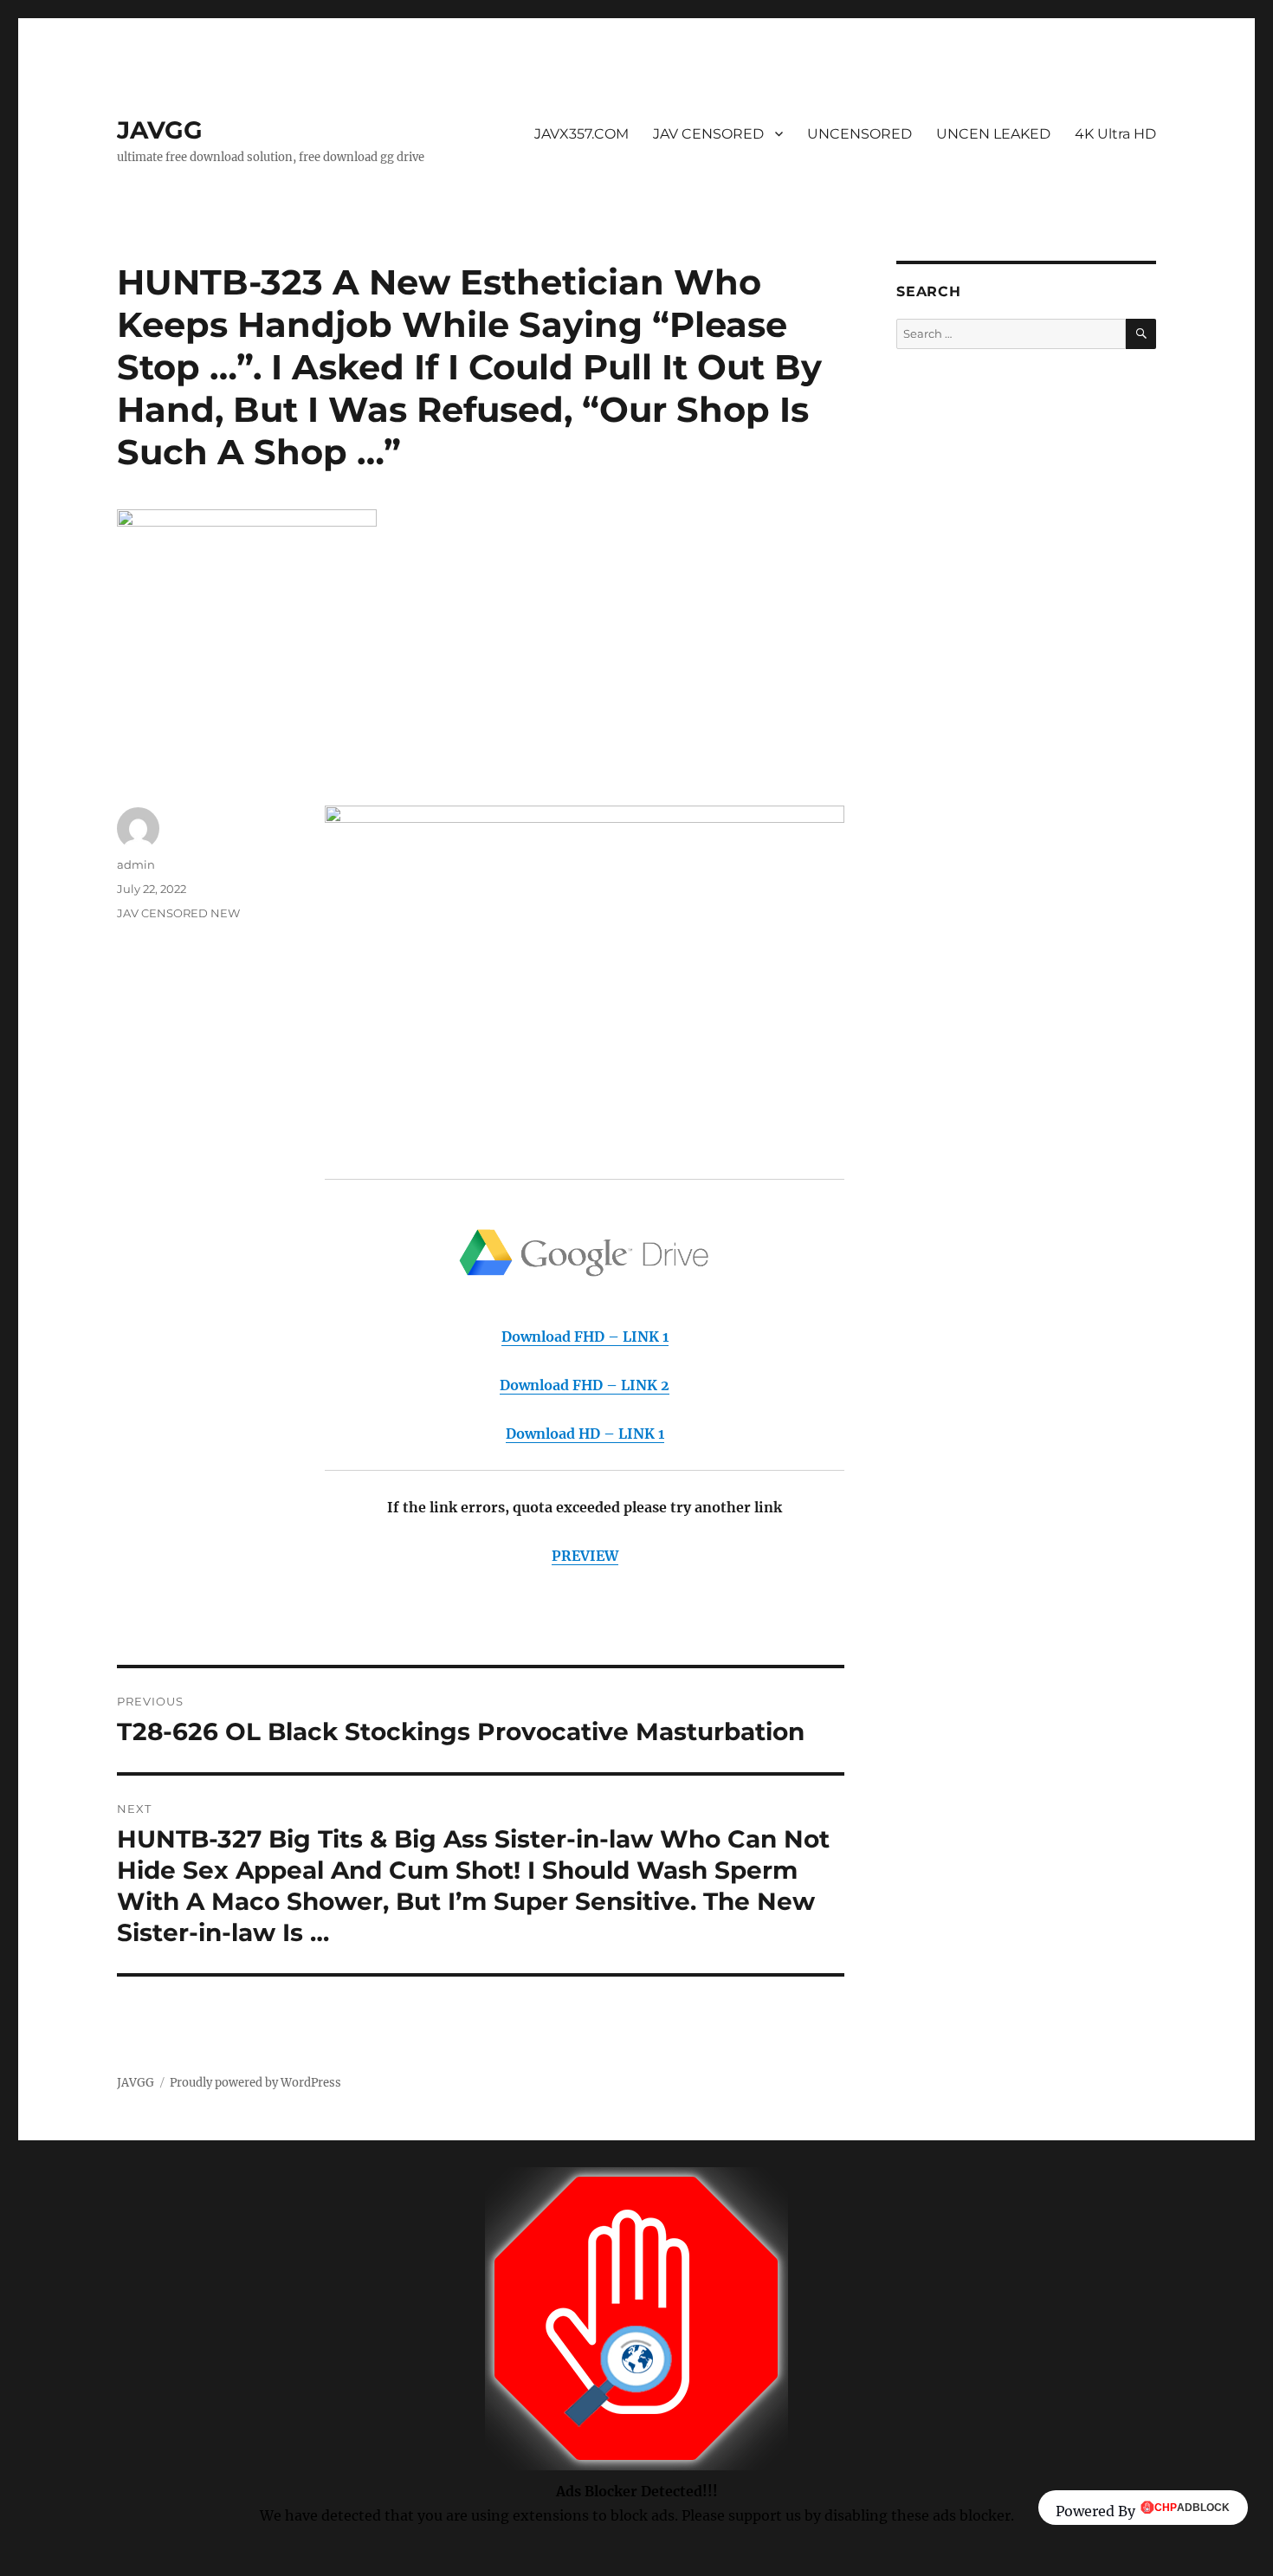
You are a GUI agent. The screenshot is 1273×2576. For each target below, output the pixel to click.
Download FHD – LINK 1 (585, 1337)
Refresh (630, 2564)
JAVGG (160, 130)
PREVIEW (585, 1556)
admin (136, 864)
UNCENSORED (859, 134)
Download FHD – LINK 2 (585, 1385)
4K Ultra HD (1115, 134)
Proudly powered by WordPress (255, 2083)
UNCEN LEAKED (993, 134)
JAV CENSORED (708, 134)
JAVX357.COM (582, 134)
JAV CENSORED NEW (178, 913)
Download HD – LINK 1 (585, 1434)
